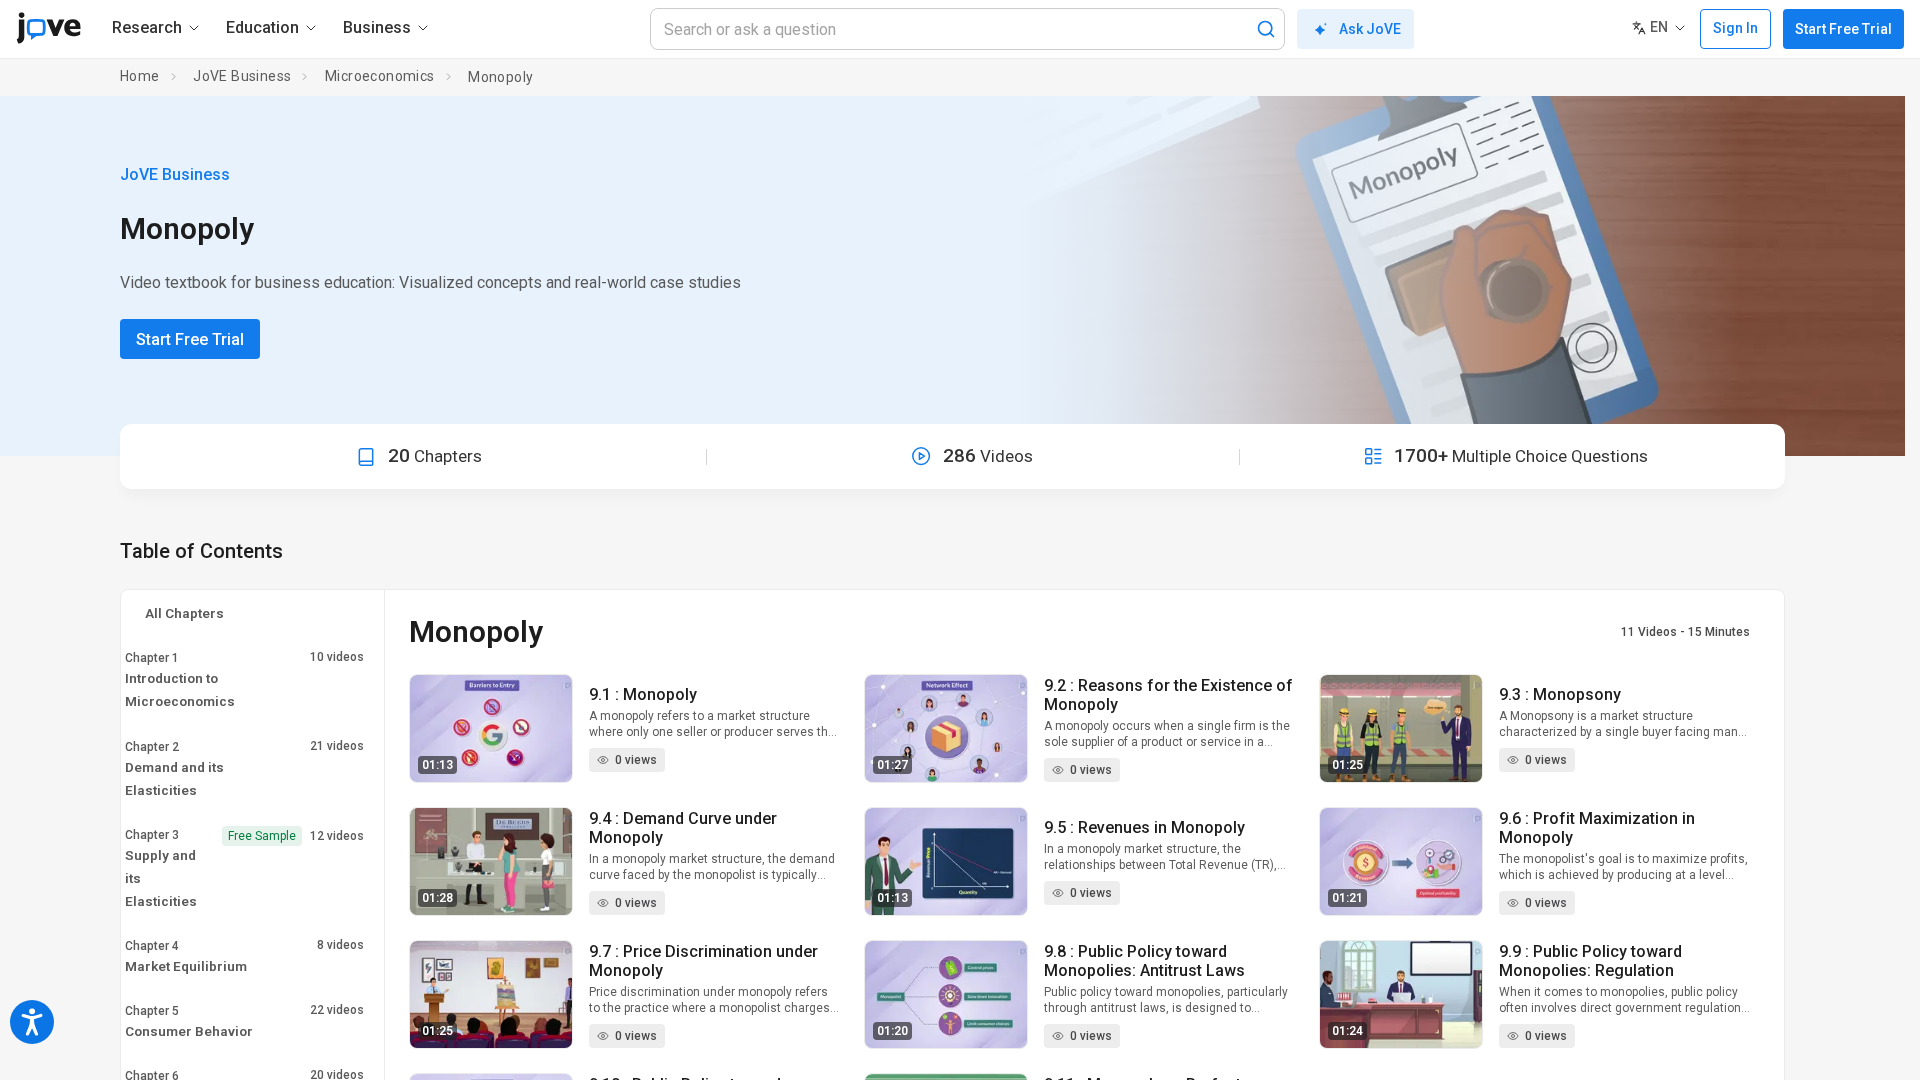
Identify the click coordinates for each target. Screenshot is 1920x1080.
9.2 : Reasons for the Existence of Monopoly (1168, 695)
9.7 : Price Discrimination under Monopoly (703, 961)
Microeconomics (380, 76)
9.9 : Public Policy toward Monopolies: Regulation (1590, 961)
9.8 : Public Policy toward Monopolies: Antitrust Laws (1144, 961)
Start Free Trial (1843, 29)
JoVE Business (242, 76)
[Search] (1266, 29)
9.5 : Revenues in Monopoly (1144, 827)
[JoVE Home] (48, 28)
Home (140, 76)
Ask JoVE (1370, 29)
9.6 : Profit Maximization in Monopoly (1597, 828)
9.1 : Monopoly (643, 694)
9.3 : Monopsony (1560, 694)
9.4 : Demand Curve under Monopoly (683, 828)
